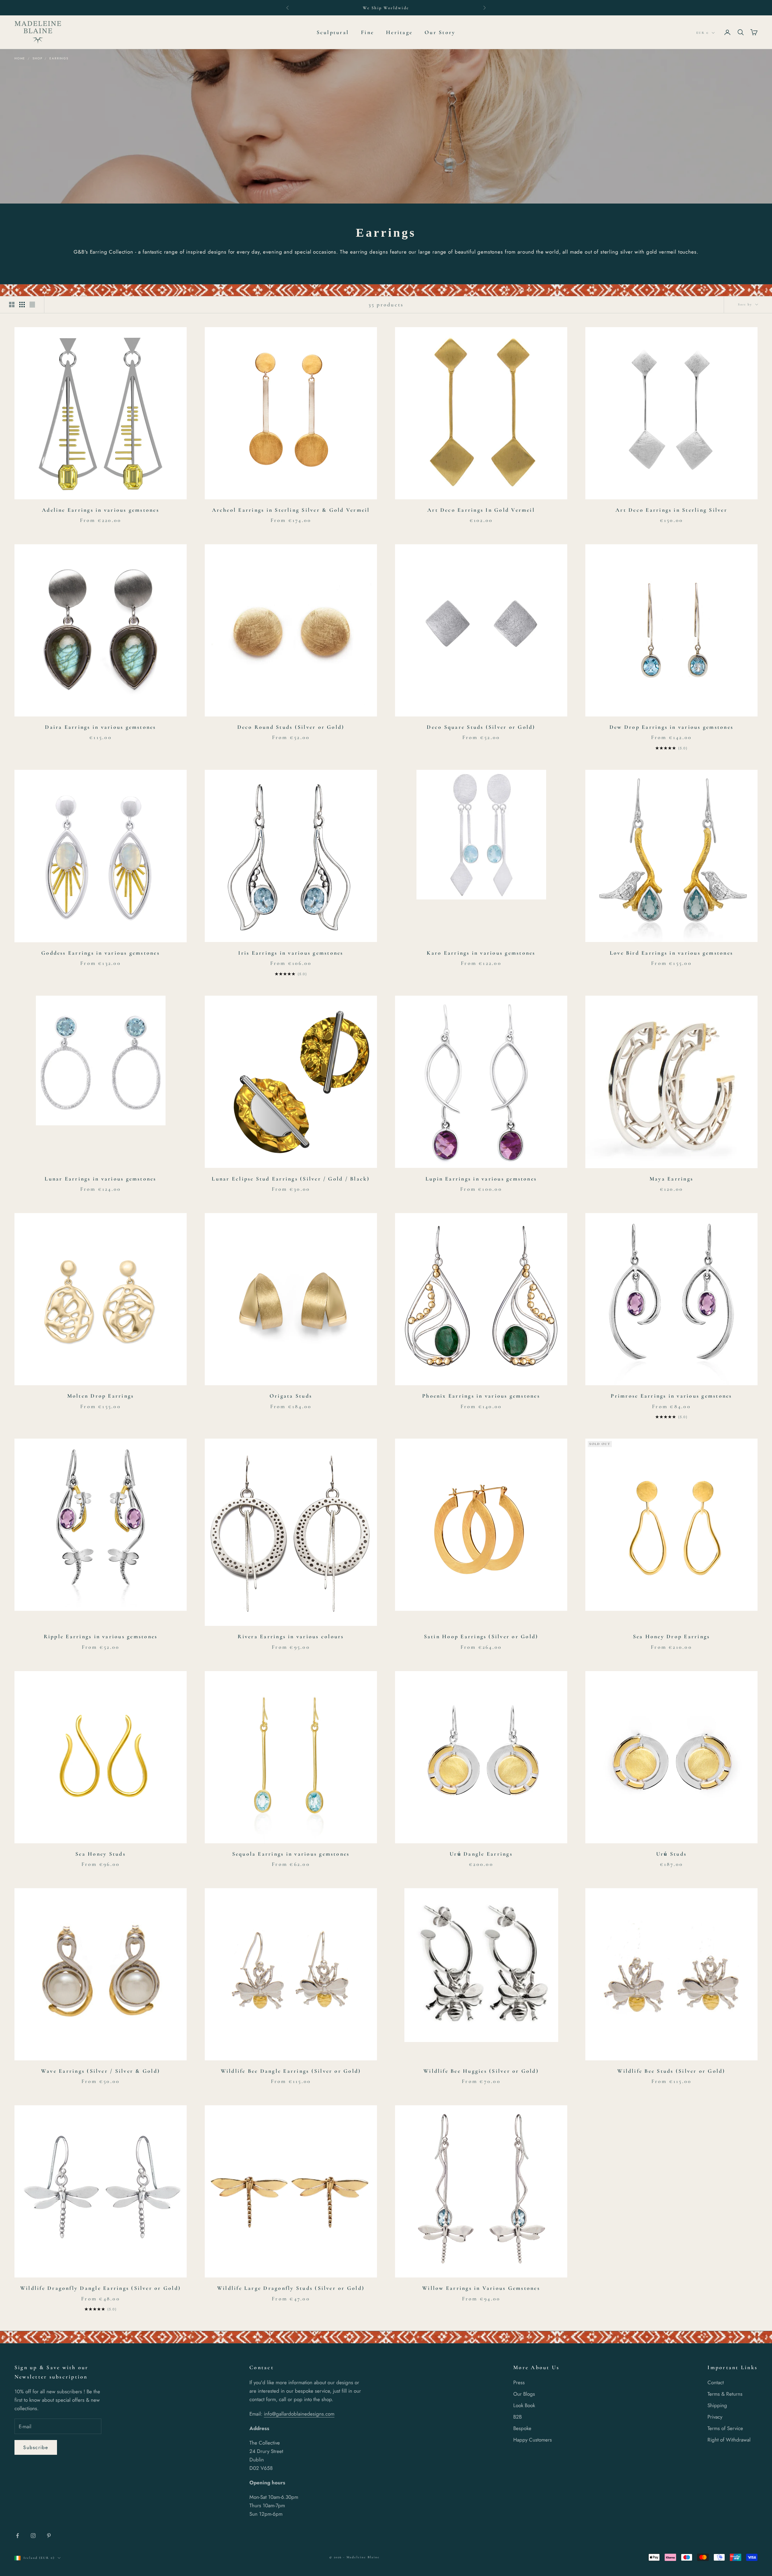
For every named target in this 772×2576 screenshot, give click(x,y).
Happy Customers (533, 2440)
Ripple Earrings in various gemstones (101, 1636)
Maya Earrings (671, 1179)
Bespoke (522, 2428)
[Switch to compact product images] (32, 305)
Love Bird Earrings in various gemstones (671, 953)
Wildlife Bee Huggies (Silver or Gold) (481, 2071)
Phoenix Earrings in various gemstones (481, 1396)
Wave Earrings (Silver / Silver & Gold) (101, 2071)
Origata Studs (291, 1396)
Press (519, 2382)
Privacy (715, 2417)
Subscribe (36, 2447)
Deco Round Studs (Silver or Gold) (291, 727)
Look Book (524, 2405)
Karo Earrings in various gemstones (481, 953)
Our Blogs (524, 2394)
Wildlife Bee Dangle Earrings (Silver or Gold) (291, 2071)
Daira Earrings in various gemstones (100, 727)
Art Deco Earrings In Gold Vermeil (481, 510)
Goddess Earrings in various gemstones (101, 953)
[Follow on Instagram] (33, 2536)
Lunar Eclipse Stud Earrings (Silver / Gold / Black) (291, 1179)
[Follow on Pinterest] (49, 2536)
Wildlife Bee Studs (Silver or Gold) (671, 2071)
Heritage (399, 32)
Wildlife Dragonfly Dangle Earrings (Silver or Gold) (101, 2288)
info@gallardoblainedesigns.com (299, 2414)
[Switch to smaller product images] (22, 305)
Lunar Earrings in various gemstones (100, 1179)
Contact (716, 2382)
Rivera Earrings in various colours (291, 1636)
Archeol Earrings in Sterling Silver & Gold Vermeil (291, 510)
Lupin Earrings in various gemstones (481, 1179)
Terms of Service (725, 2428)
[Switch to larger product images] (12, 305)
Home (20, 58)
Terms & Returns (725, 2394)
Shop (37, 58)
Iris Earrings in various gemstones (291, 953)
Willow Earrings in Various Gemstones (481, 2288)
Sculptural (333, 32)
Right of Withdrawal (729, 2440)
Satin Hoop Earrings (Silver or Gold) (481, 1636)
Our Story (440, 32)
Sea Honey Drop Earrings (672, 1636)
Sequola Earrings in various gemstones (291, 1854)
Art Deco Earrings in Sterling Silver (671, 510)
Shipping (717, 2405)
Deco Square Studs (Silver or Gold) (481, 727)
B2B (517, 2417)
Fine (367, 32)
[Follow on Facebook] (17, 2536)
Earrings (59, 58)
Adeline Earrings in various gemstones (101, 510)
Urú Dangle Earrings (481, 1854)
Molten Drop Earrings (101, 1396)
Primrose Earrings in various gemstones (671, 1396)
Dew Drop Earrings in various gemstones (671, 727)
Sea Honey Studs (101, 1854)
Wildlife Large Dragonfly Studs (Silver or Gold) (291, 2288)
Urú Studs (671, 1854)
